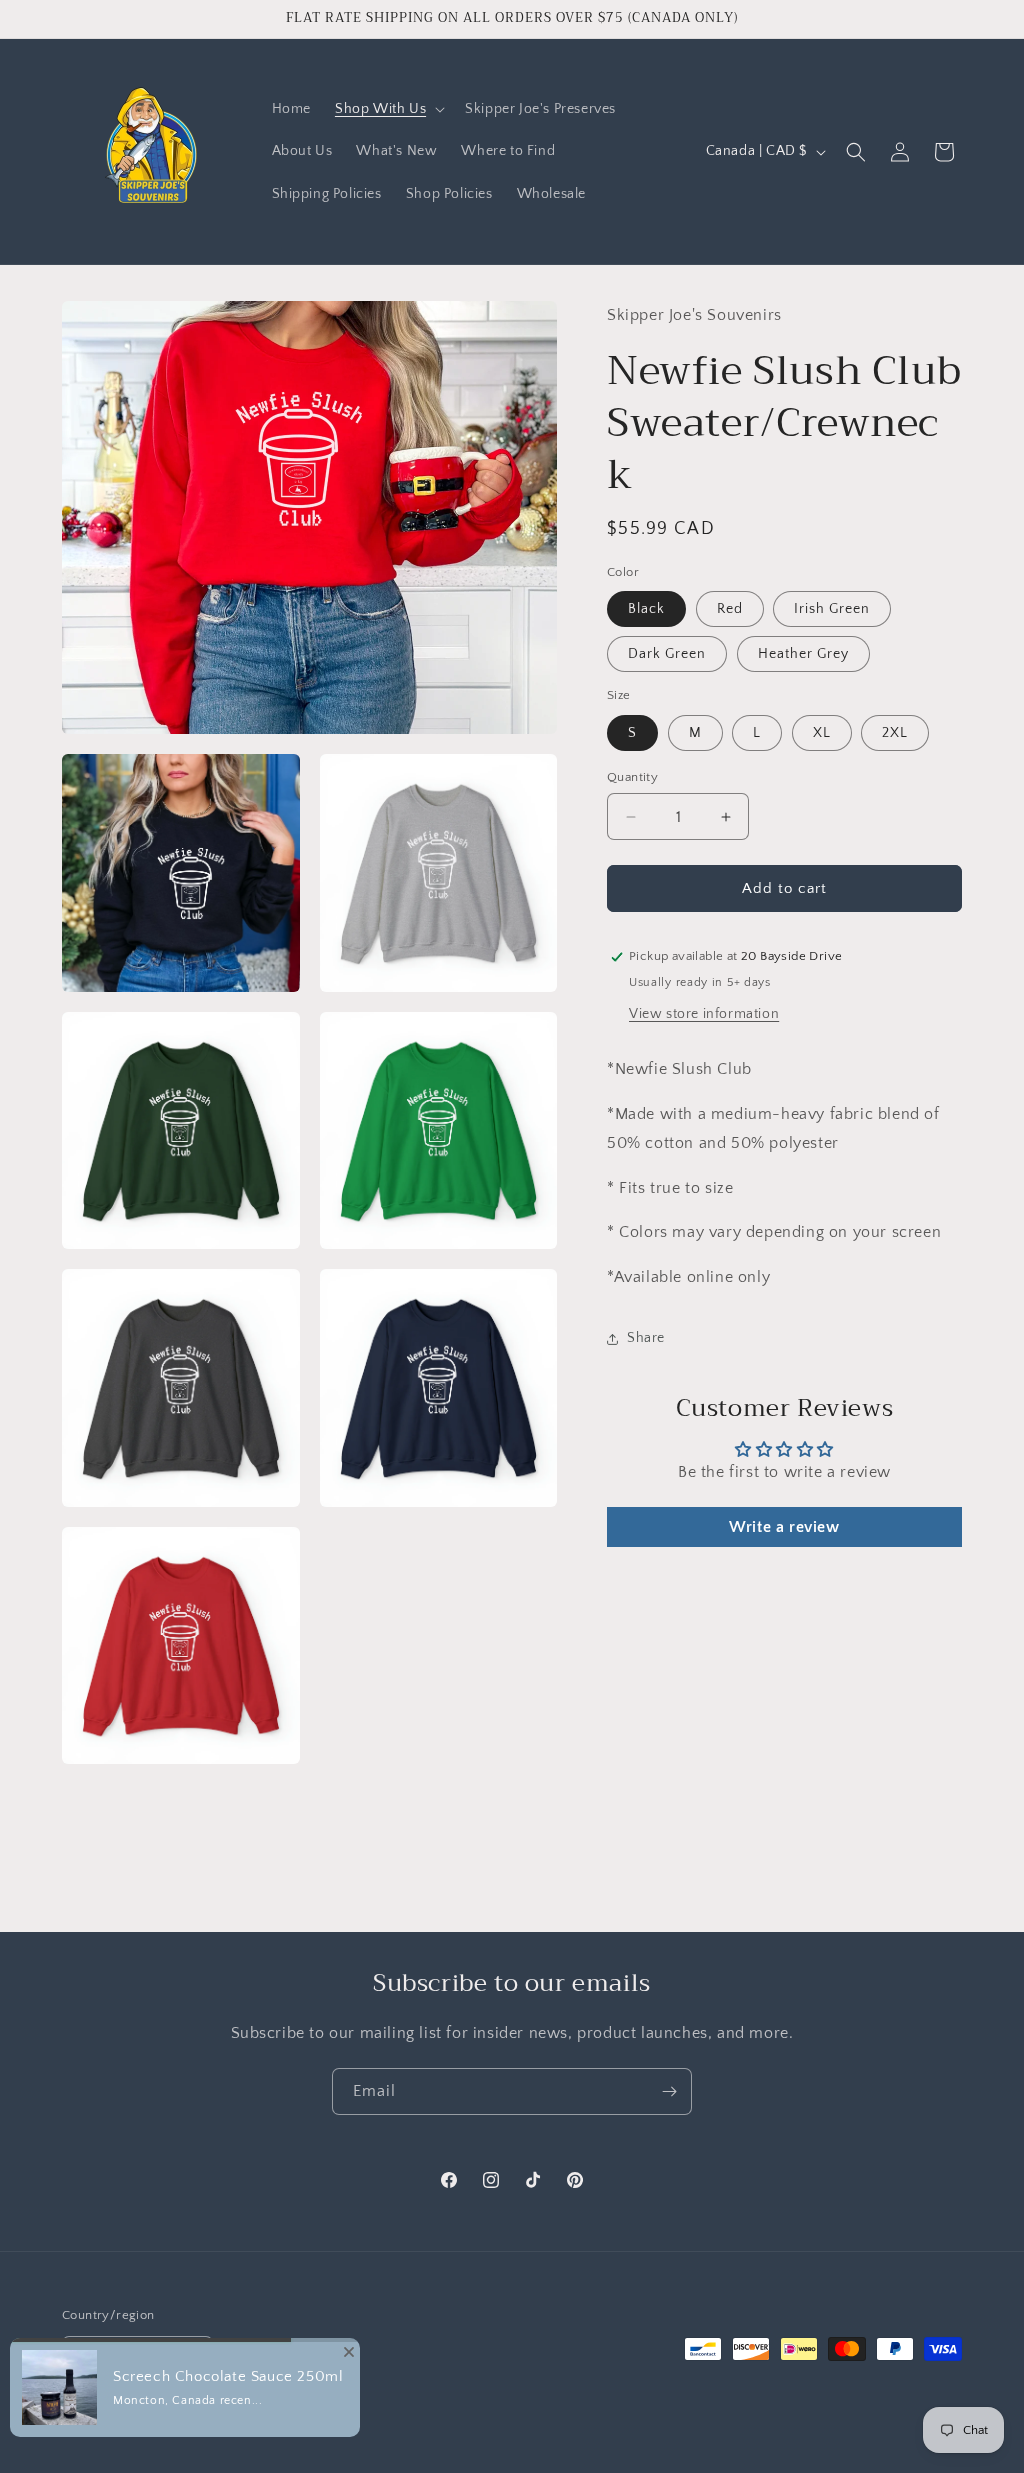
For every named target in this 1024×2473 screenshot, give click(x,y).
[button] (388, 109)
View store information (704, 1014)
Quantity (632, 777)
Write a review (784, 1527)
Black (646, 609)
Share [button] (646, 1338)
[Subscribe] (669, 2091)
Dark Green (667, 654)
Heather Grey (803, 654)
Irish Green (832, 609)
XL (822, 733)
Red (730, 609)
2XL (895, 733)
